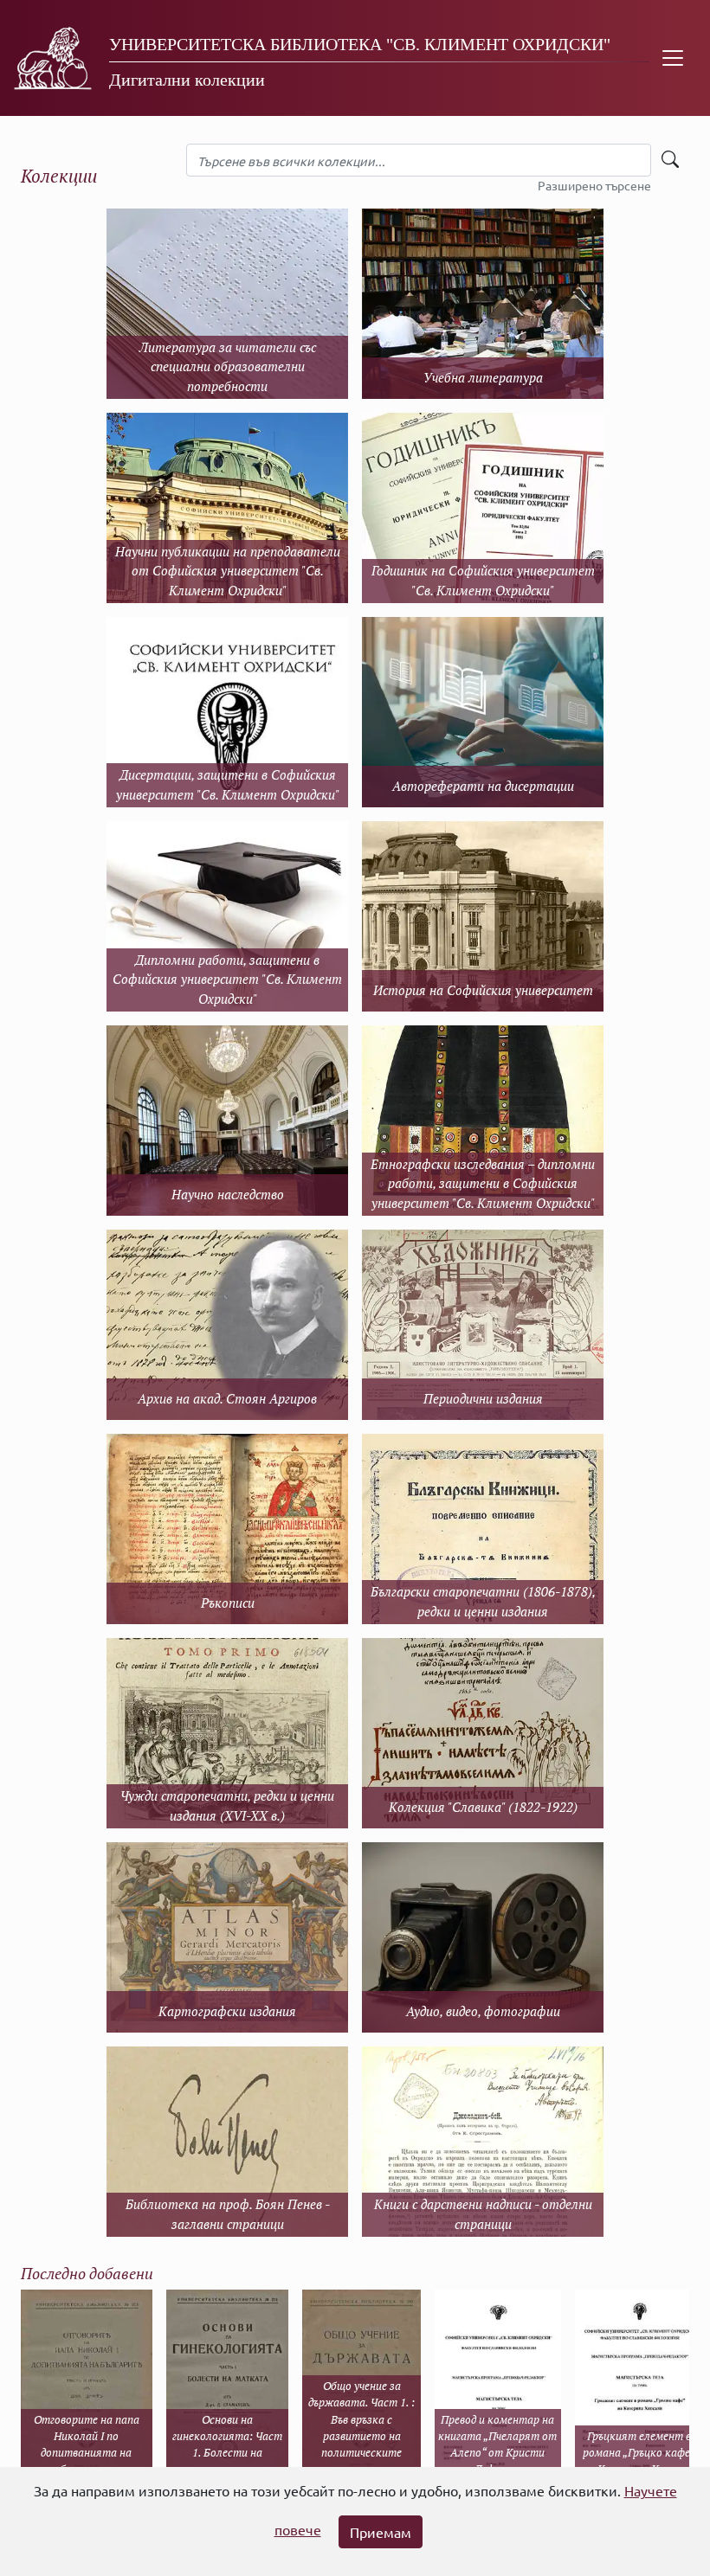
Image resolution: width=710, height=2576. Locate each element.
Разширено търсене (594, 185)
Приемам (381, 2532)
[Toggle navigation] (673, 58)
